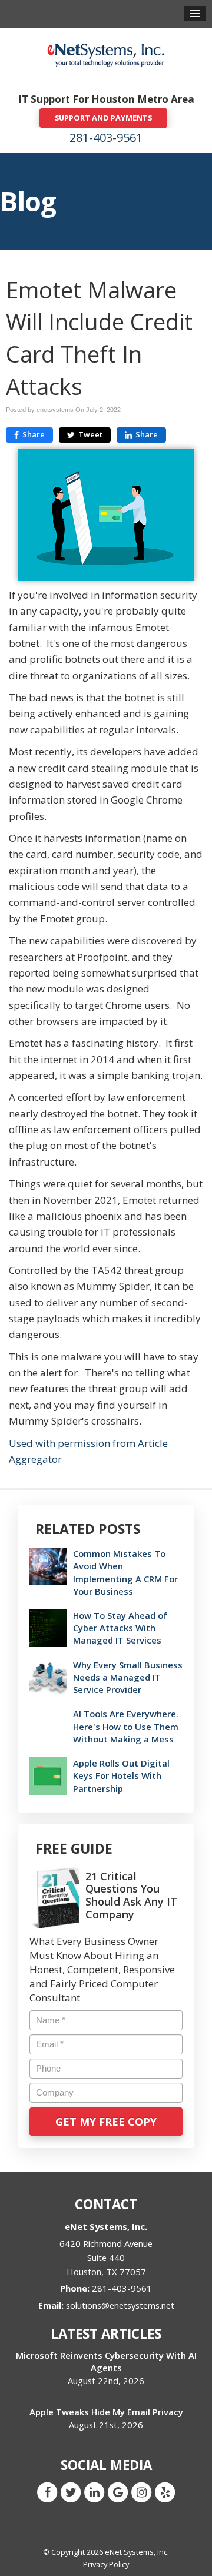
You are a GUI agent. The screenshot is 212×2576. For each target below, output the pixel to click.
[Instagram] (141, 2492)
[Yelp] (165, 2492)
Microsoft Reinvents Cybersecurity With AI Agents (106, 2361)
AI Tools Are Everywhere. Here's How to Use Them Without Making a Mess (126, 1726)
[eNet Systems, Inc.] (106, 54)
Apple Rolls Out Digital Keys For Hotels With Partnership (121, 1775)
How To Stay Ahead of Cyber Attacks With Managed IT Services (120, 1628)
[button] (195, 14)
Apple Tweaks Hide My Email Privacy (106, 2412)
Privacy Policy (106, 2564)
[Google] (118, 2492)
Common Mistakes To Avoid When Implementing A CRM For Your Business (125, 1572)
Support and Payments (103, 118)
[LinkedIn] (94, 2492)
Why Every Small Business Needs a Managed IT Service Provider (128, 1677)
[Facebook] (47, 2492)
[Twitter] (71, 2492)
